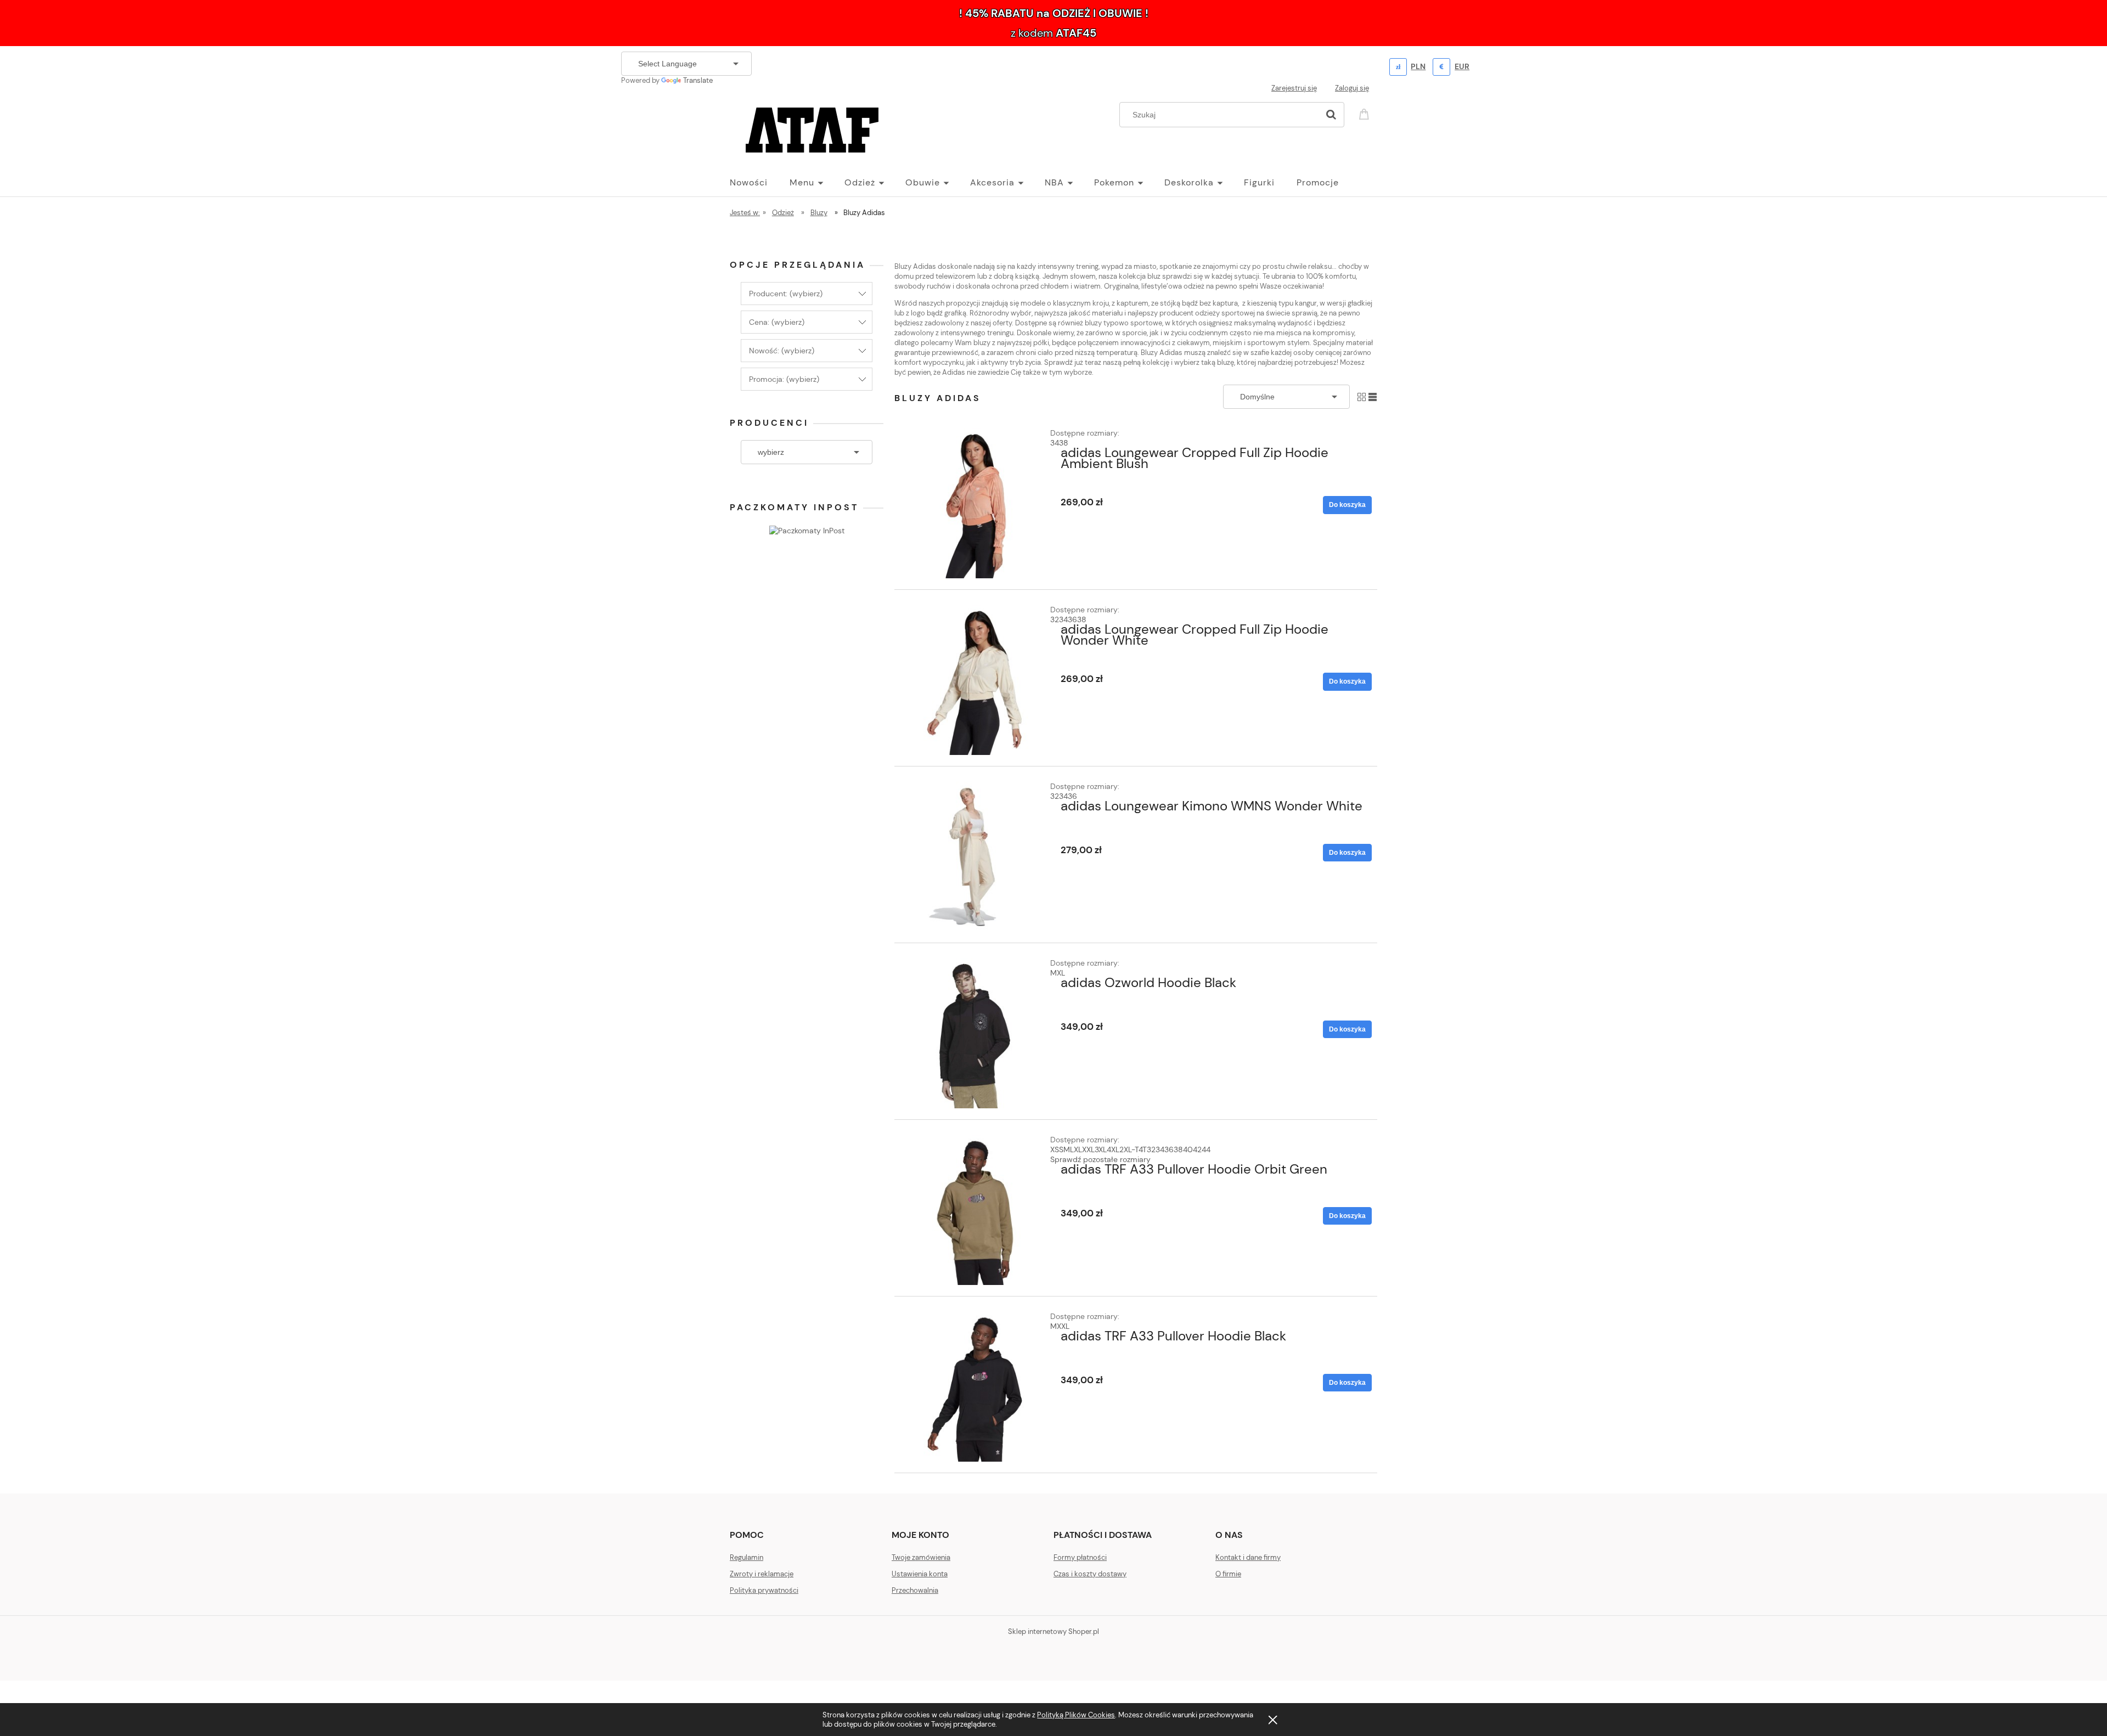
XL (1061, 973)
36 (1072, 619)
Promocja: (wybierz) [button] (784, 379)
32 (1055, 619)
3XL (1101, 1149)
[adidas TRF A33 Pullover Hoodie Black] (975, 1386)
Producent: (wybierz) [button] (786, 294)
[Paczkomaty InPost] (807, 529)
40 (1188, 1149)
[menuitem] (760, 183)
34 (1055, 443)
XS (1055, 1149)
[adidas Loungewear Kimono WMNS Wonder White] (975, 856)
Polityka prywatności (764, 1590)
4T (1143, 1149)
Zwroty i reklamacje (762, 1574)
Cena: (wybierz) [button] (777, 322)
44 (1206, 1149)
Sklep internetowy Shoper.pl (1053, 1631)
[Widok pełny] (1373, 396)
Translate (698, 80)
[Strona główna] (812, 128)
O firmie (1228, 1574)
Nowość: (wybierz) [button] (782, 351)
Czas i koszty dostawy (1090, 1574)
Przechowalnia (915, 1590)
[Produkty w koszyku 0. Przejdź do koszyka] (1366, 113)
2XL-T (1129, 1149)
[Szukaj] (1331, 115)
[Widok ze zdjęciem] (1362, 396)
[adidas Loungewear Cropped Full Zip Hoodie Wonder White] (975, 680)
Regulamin (747, 1557)
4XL (1113, 1149)
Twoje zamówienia (921, 1557)
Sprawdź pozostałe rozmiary (1100, 1159)
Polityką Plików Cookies (1076, 1715)
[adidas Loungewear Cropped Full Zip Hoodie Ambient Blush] (975, 503)
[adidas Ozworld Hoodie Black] (975, 1033)
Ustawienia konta (920, 1574)
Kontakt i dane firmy (1248, 1557)
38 (1064, 443)
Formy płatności (1080, 1557)
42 (1197, 1149)
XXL (1088, 1149)
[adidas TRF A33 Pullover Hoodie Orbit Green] (975, 1210)
